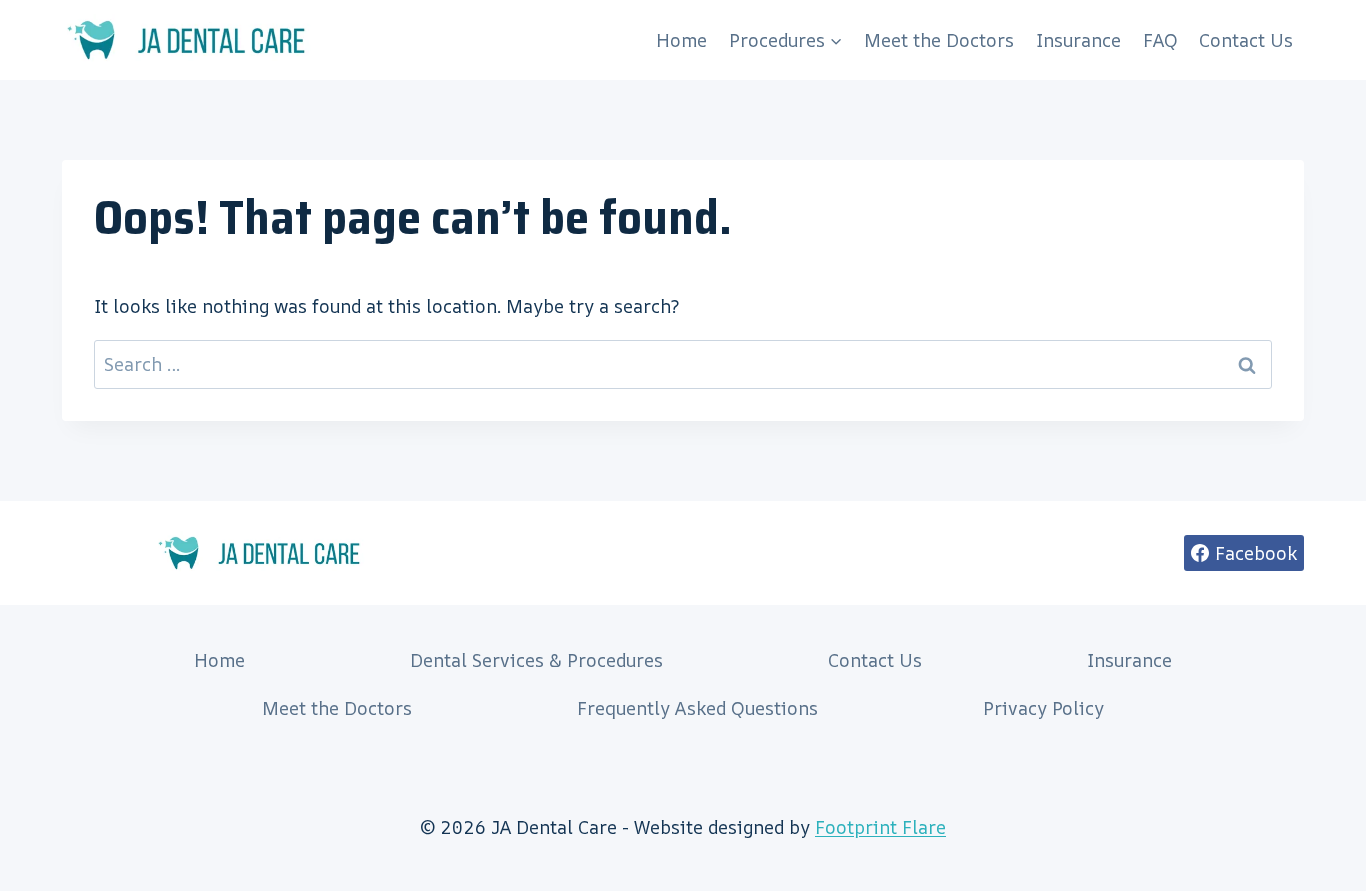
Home (681, 40)
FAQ (1160, 40)
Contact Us (1246, 40)
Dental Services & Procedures (536, 660)
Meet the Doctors (939, 40)
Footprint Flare (880, 827)
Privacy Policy (1043, 708)
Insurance (1078, 40)
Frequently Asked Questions (697, 708)
